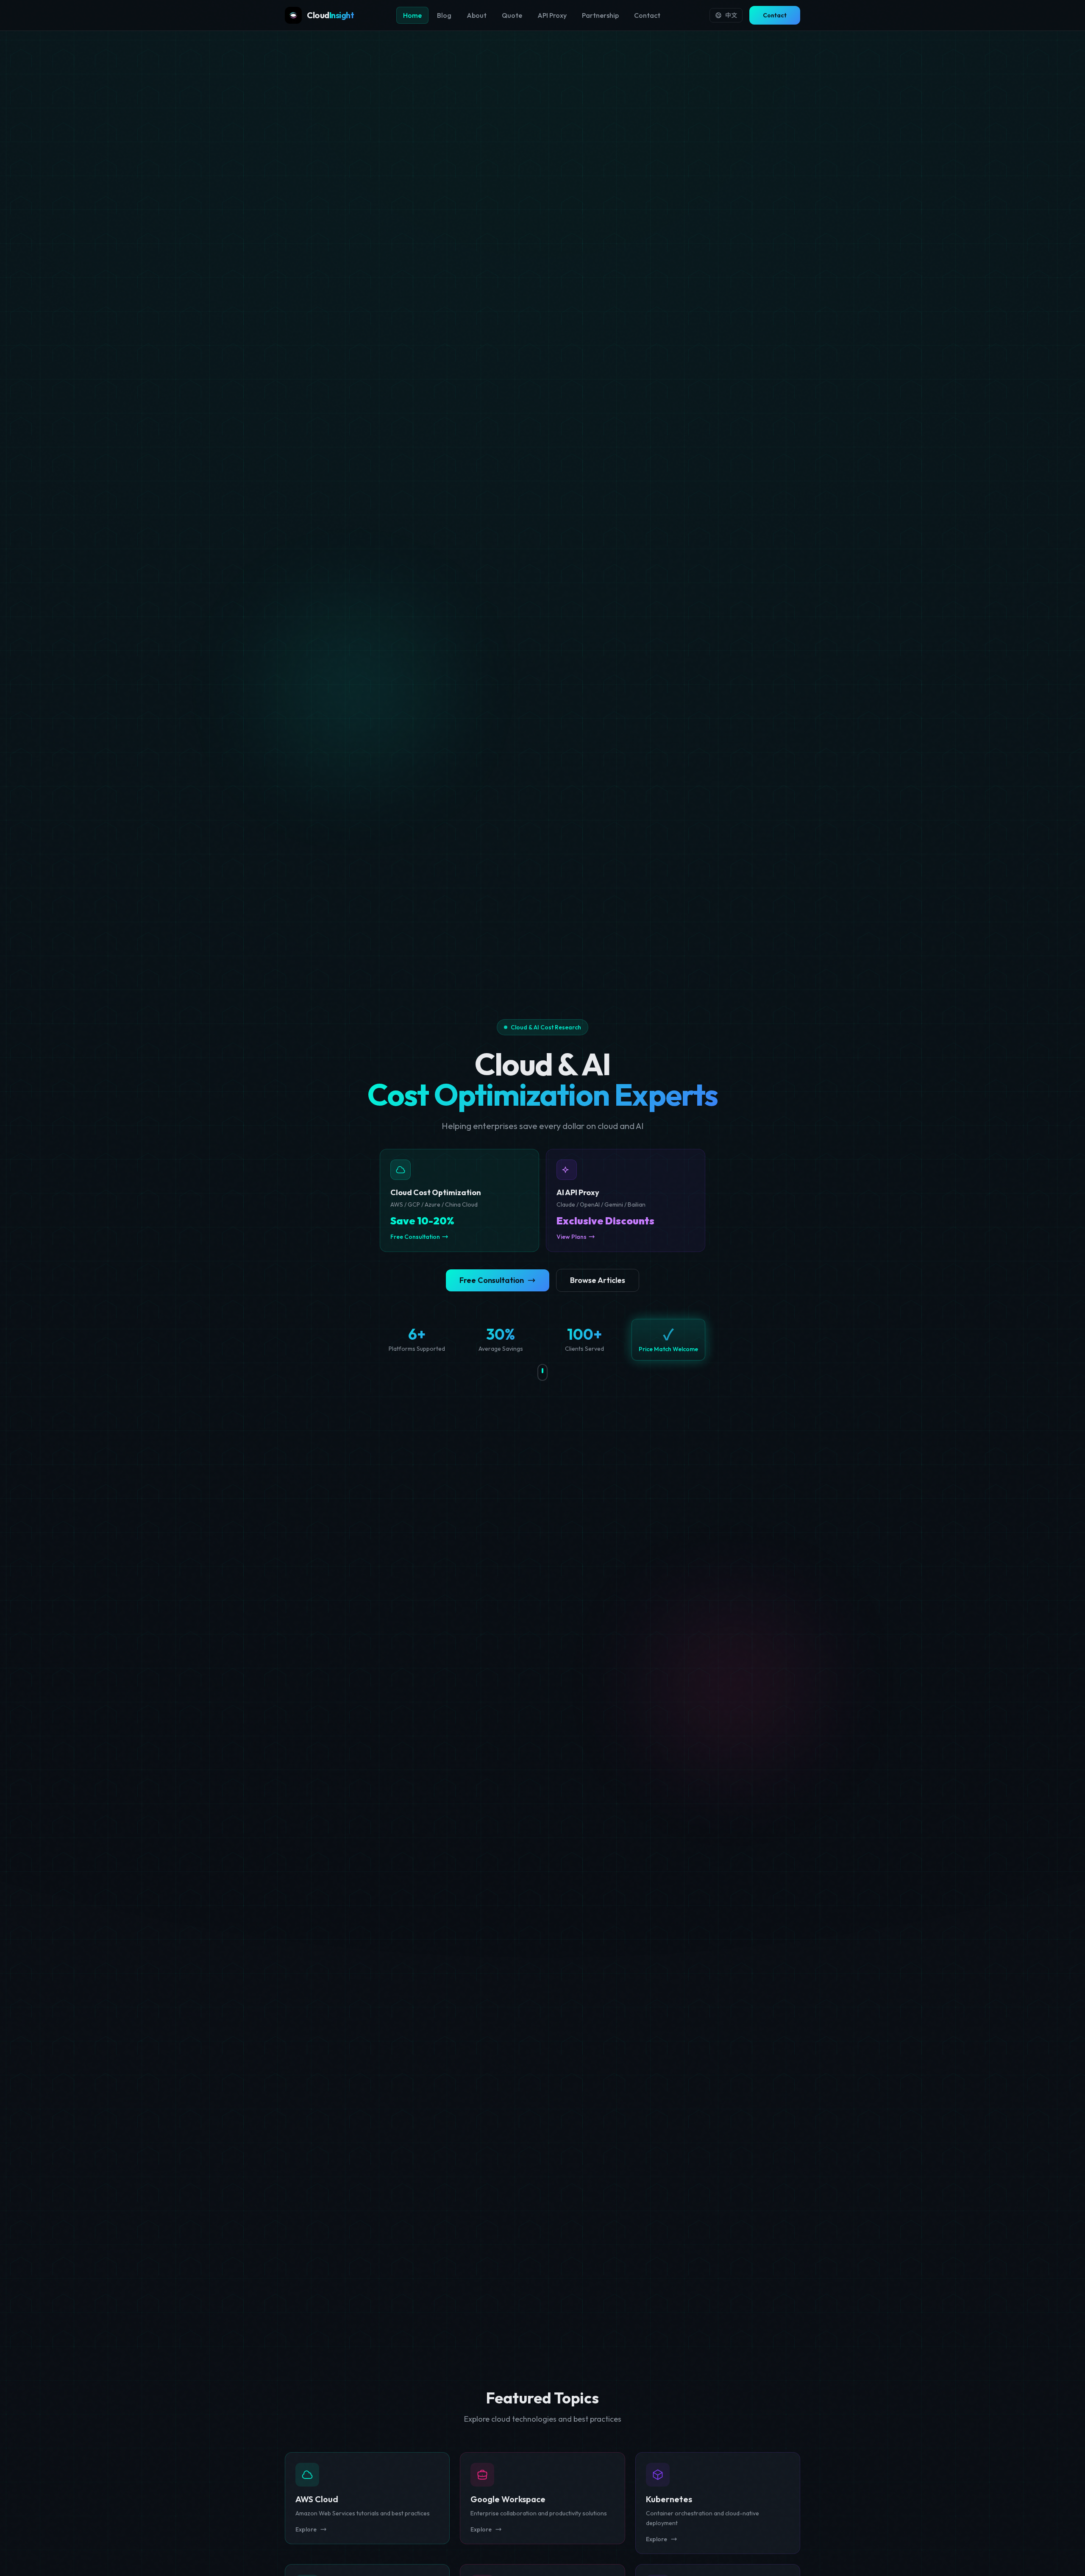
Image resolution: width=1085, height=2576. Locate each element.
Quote (512, 15)
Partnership (600, 15)
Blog (444, 15)
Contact (647, 15)
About (477, 15)
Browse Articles (598, 1280)
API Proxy (552, 15)
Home (412, 15)
